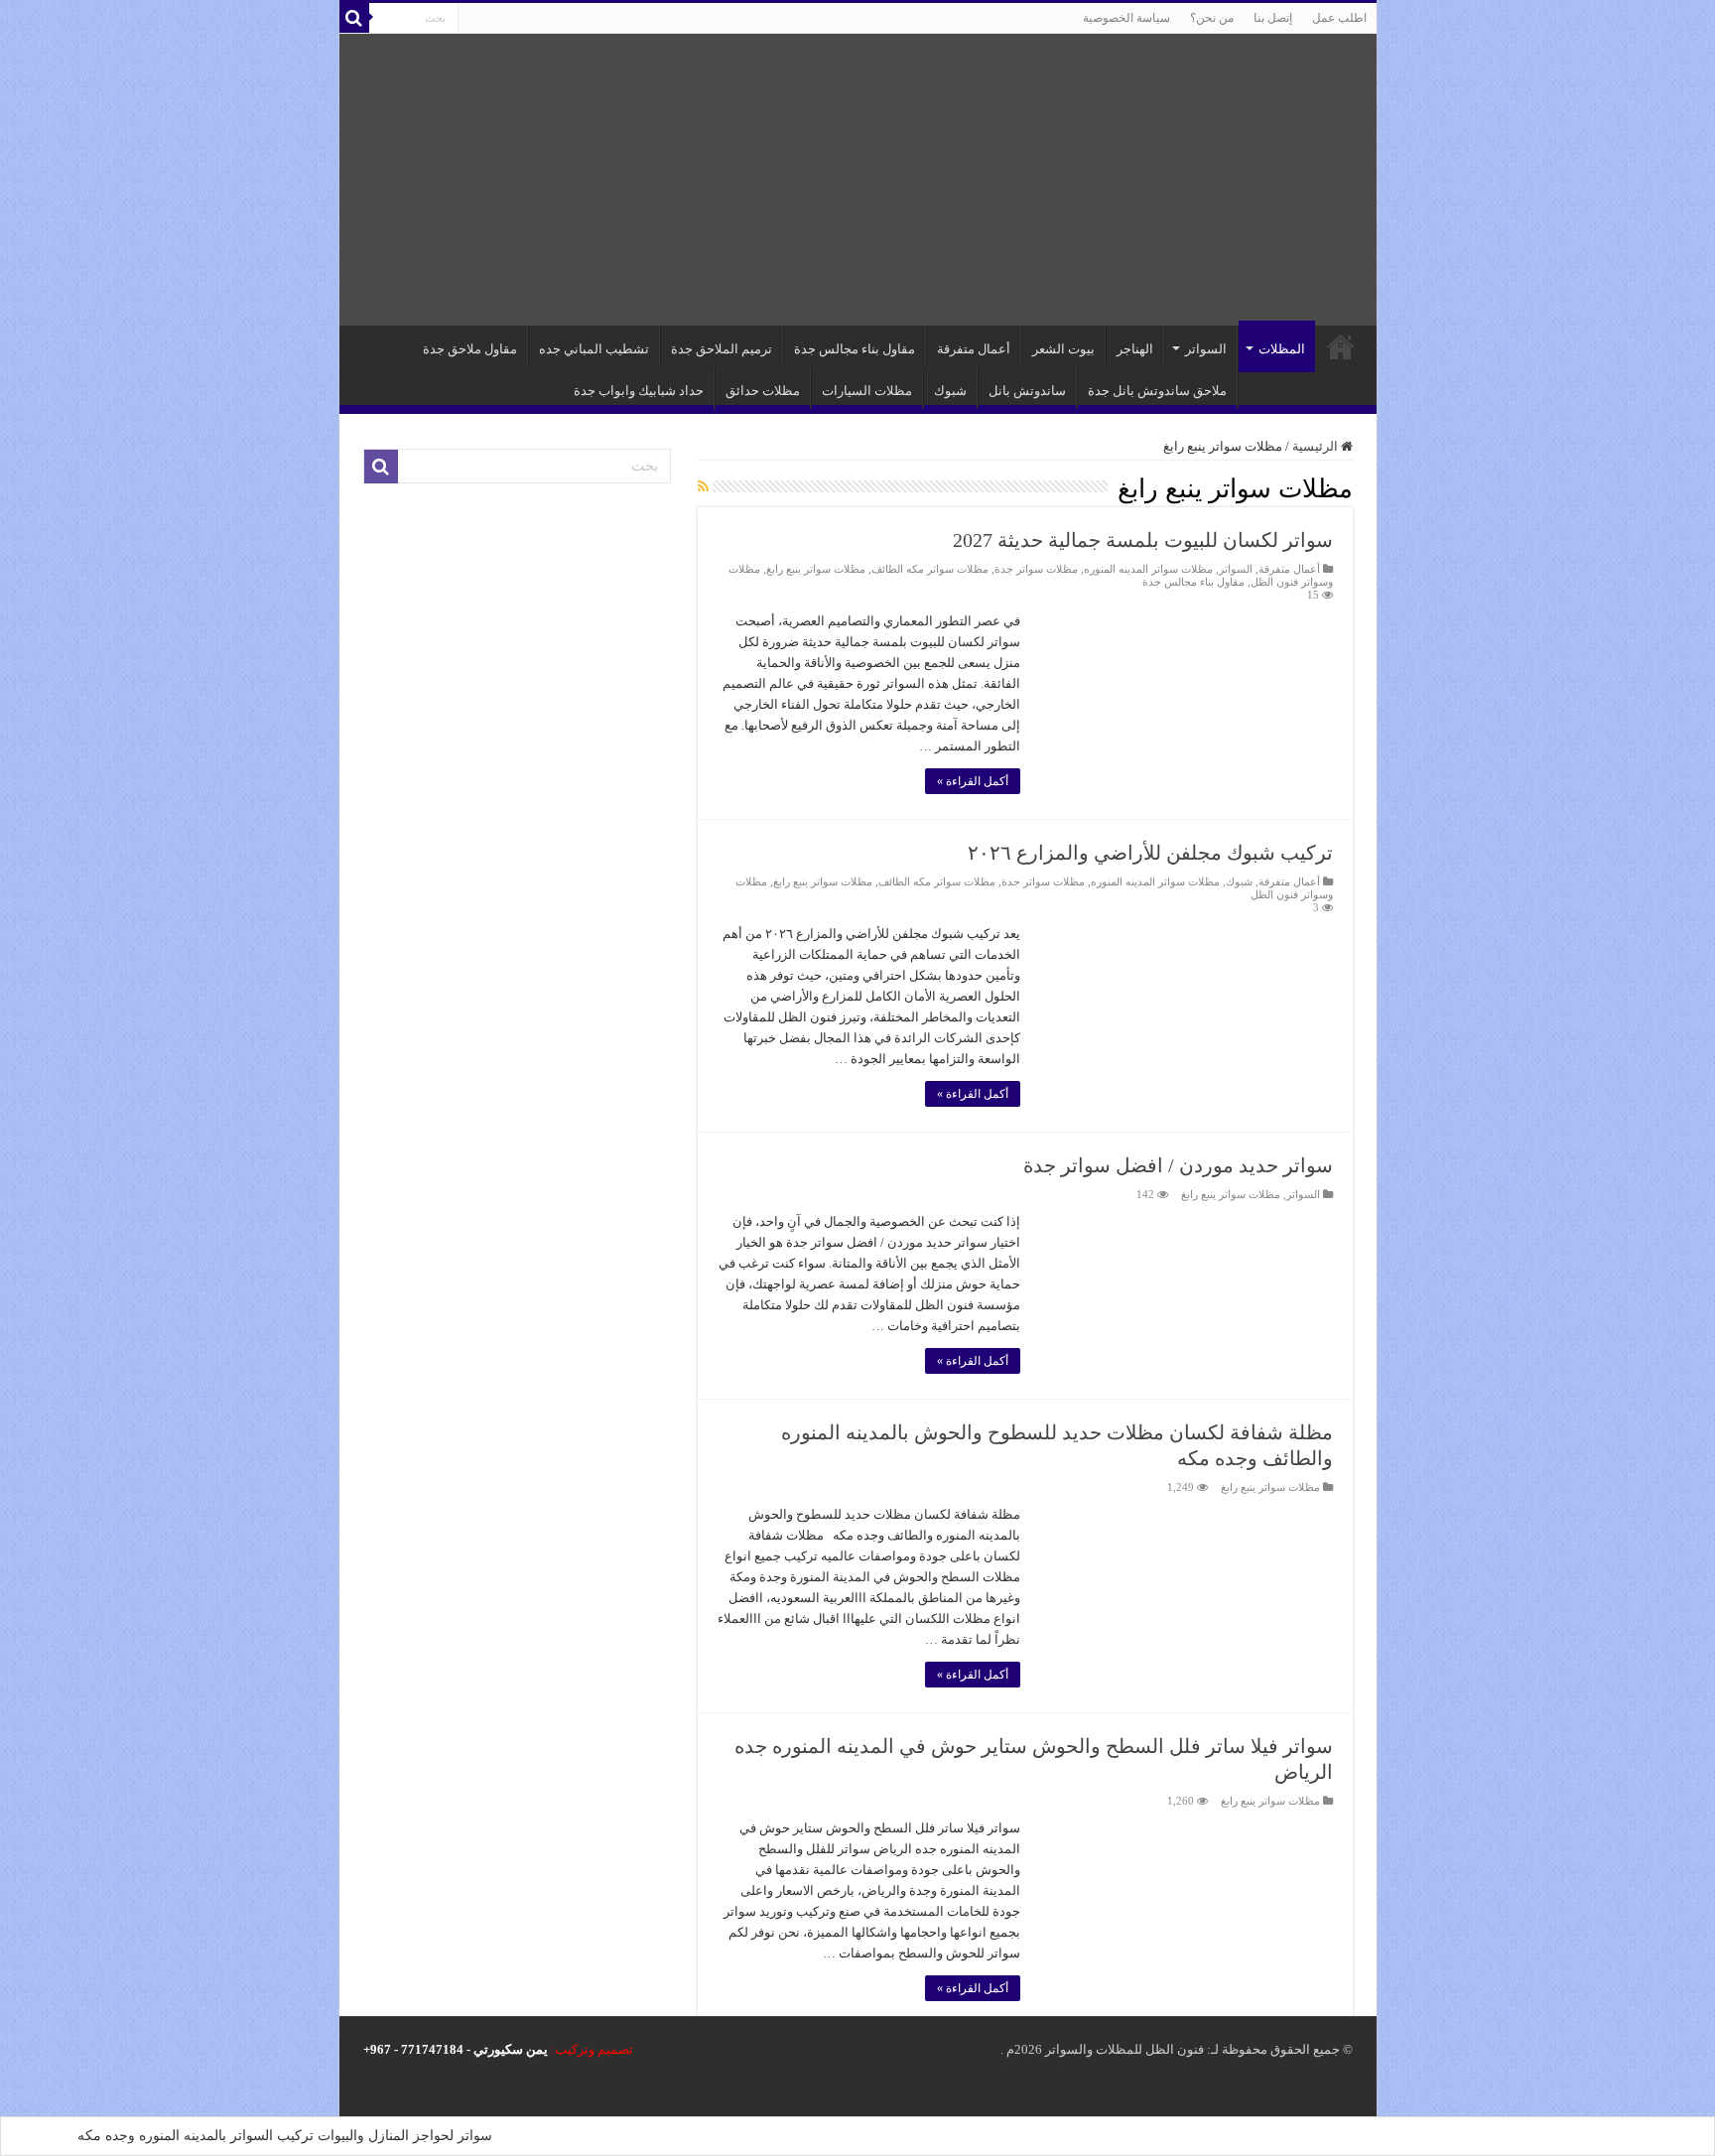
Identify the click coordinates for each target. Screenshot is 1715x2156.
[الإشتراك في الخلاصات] (703, 487)
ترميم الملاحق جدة (722, 349)
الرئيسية (1341, 346)
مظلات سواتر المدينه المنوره (1148, 569)
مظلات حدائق (763, 391)
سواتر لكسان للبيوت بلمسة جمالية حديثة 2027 (1143, 540)
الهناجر (1135, 349)
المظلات (1282, 349)
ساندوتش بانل (1027, 391)
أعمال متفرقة (974, 349)
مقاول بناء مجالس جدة (855, 349)
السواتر (1206, 349)
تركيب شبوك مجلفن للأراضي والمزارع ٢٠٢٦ (1150, 853)
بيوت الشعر (1063, 349)
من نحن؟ (1212, 18)
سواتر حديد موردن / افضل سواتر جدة (1178, 1165)
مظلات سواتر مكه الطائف (930, 569)
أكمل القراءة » (973, 781)
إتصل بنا (1273, 18)
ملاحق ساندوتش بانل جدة (1157, 391)
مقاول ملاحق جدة (470, 349)
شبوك (950, 391)
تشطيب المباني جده (594, 349)
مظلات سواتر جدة (1036, 569)
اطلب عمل (1339, 18)
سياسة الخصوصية (1126, 18)
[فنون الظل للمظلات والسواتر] (858, 180)
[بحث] (354, 18)
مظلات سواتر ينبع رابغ (816, 569)
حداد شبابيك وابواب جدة (639, 391)
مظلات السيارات (867, 391)
